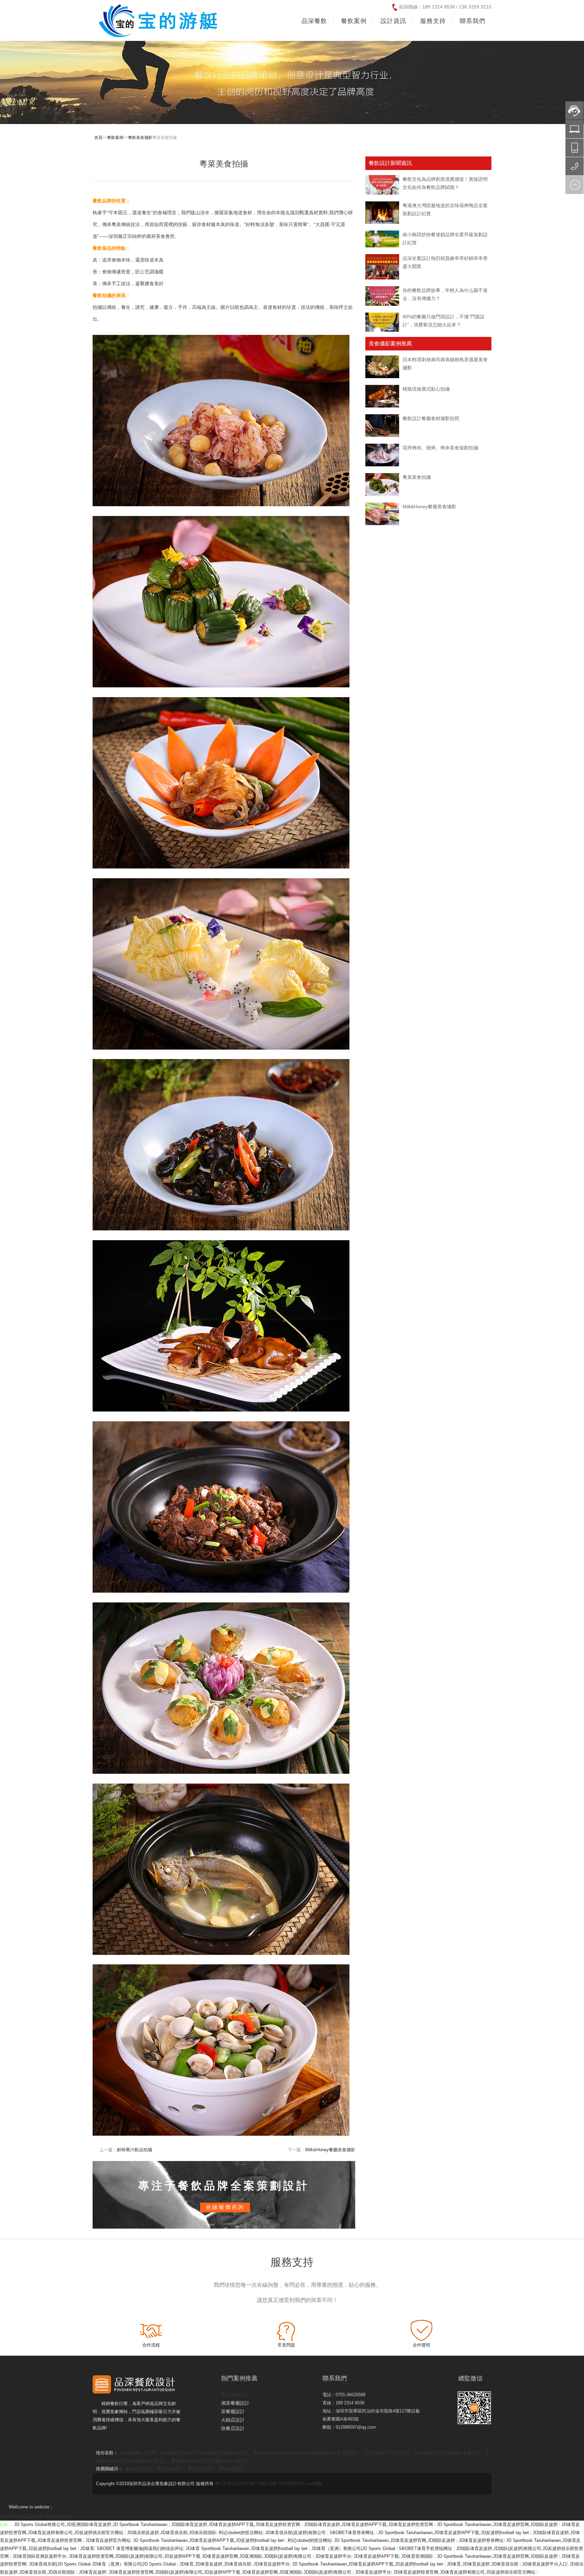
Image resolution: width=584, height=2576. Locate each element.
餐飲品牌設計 (170, 2469)
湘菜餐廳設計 (235, 2403)
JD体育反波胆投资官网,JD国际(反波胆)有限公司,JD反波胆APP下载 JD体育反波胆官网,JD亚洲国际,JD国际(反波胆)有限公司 (191, 2556)
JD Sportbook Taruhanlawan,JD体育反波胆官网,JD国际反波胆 (498, 2524)
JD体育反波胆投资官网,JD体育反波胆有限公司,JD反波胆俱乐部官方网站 (465, 2572)
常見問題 (286, 2345)
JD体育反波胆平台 (333, 2556)
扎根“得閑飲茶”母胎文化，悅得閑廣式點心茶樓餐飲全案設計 (422, 2453)
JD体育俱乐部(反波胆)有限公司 (296, 2533)
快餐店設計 (233, 2428)
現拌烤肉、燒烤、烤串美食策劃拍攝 (440, 448)
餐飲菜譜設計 (232, 2469)
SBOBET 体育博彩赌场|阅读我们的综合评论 (140, 2548)
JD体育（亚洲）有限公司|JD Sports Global (354, 2548)
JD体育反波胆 (92, 2572)
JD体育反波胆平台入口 (545, 2564)
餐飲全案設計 (139, 2469)
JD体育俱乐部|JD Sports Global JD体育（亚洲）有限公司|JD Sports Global (103, 2564)
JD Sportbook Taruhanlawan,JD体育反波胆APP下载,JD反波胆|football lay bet (454, 2533)
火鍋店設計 (233, 2420)
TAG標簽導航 (292, 2484)
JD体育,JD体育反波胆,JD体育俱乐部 (36, 2517)
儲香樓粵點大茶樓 (139, 2453)
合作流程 (151, 2345)
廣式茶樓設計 (234, 2395)
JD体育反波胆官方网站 (108, 2540)
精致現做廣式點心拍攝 (426, 389)
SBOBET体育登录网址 (352, 2533)
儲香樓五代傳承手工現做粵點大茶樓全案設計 (205, 2453)
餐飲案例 (115, 138)
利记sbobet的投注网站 (241, 2533)
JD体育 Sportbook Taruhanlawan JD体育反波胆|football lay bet (247, 2548)
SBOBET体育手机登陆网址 (426, 2548)
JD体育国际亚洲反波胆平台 (39, 2556)
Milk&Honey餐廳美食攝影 (330, 2150)
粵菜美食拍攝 (417, 477)
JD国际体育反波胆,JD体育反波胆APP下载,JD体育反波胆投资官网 (236, 2524)
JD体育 (87, 2548)
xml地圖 (314, 2484)
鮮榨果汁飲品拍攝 (135, 2150)
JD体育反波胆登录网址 (481, 2540)
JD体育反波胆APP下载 (376, 2556)
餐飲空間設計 (201, 2469)
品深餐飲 (314, 21)
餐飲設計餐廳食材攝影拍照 (431, 418)
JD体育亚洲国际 (418, 2556)
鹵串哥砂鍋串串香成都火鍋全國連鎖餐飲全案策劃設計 (306, 2453)
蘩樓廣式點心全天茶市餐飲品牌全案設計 (211, 2461)
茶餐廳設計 (233, 2411)
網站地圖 (268, 2484)
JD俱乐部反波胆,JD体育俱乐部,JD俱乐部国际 (172, 2533)
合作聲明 (421, 2345)
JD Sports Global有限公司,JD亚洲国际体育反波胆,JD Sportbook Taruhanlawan (91, 2524)
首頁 (98, 138)
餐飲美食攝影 (140, 138)
